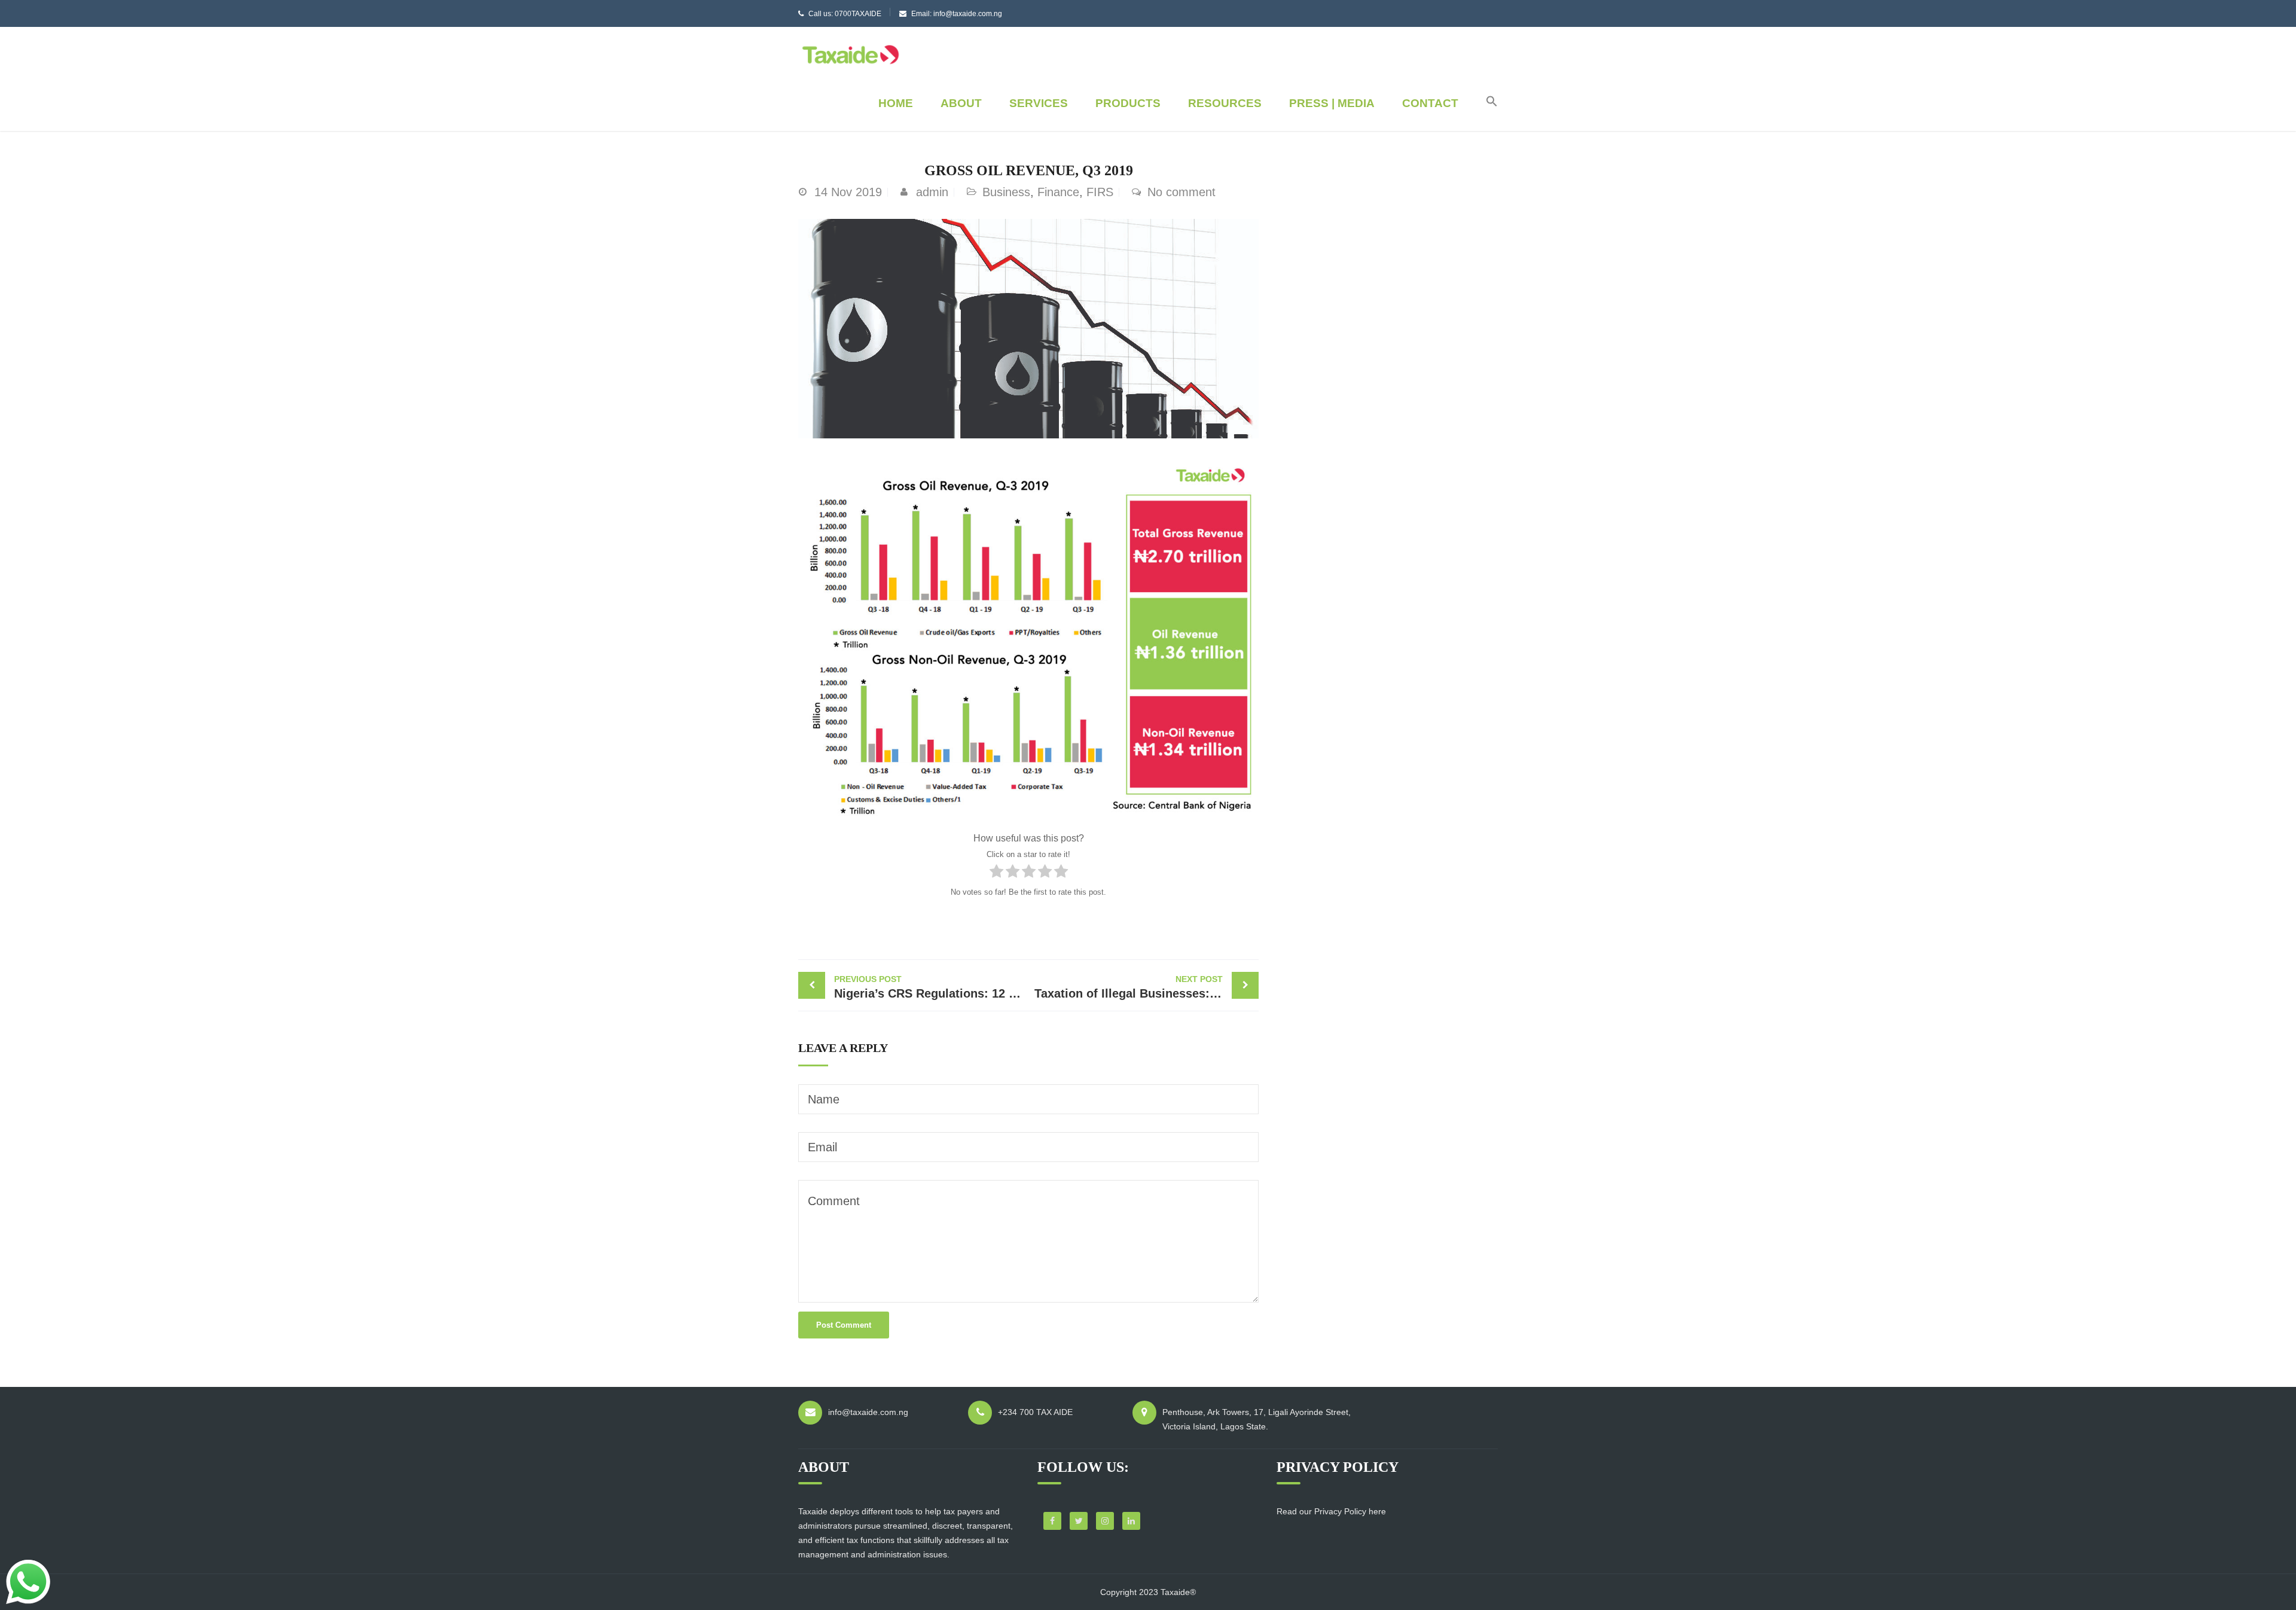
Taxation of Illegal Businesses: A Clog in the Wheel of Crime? (1147, 987)
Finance (1058, 192)
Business (1006, 192)
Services (1039, 103)
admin (932, 192)
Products (1128, 103)
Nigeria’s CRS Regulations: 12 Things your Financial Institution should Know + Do (931, 987)
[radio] (996, 873)
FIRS (1100, 192)
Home (896, 103)
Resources (1225, 103)
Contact (1430, 103)
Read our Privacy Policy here (1331, 1511)
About (961, 103)
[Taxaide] (851, 53)
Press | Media (1332, 103)
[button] (1486, 103)
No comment (1181, 192)
